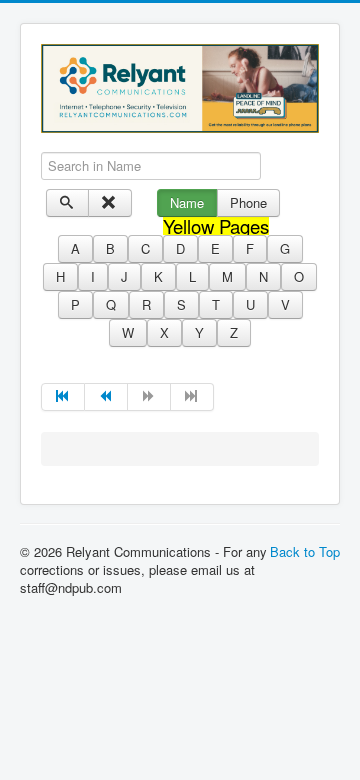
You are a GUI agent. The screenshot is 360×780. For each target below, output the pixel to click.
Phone (248, 202)
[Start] (63, 397)
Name (187, 202)
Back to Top (305, 551)
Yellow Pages (216, 226)
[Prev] (106, 397)
